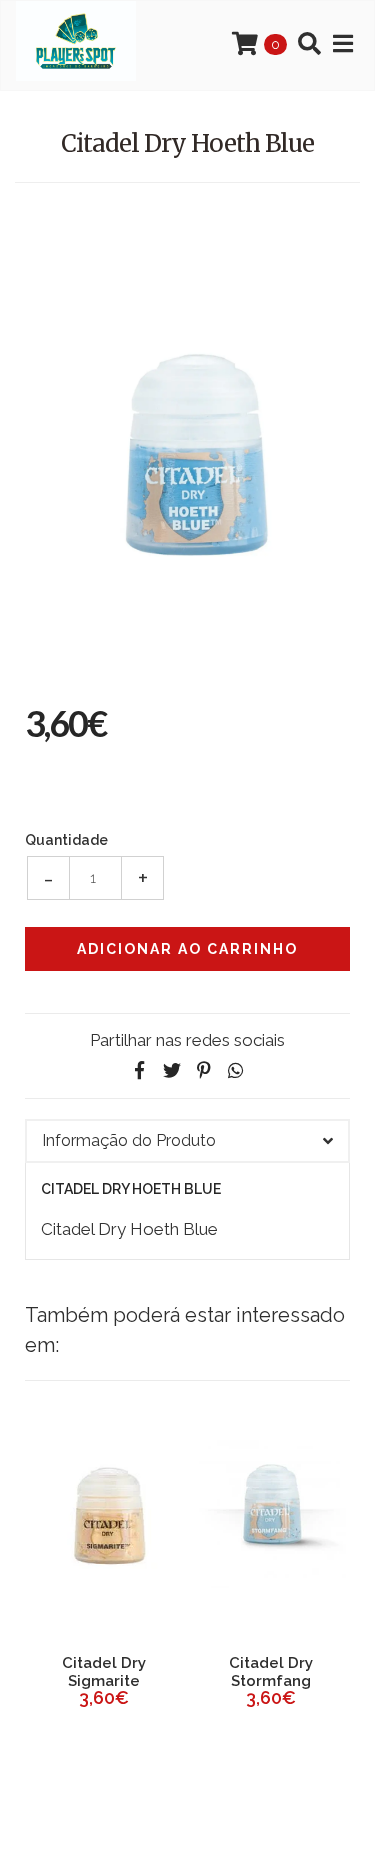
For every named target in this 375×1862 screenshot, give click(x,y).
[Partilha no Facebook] (140, 1070)
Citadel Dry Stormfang (271, 1672)
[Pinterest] (204, 1070)
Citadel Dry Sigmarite (104, 1672)
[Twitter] (172, 1070)
